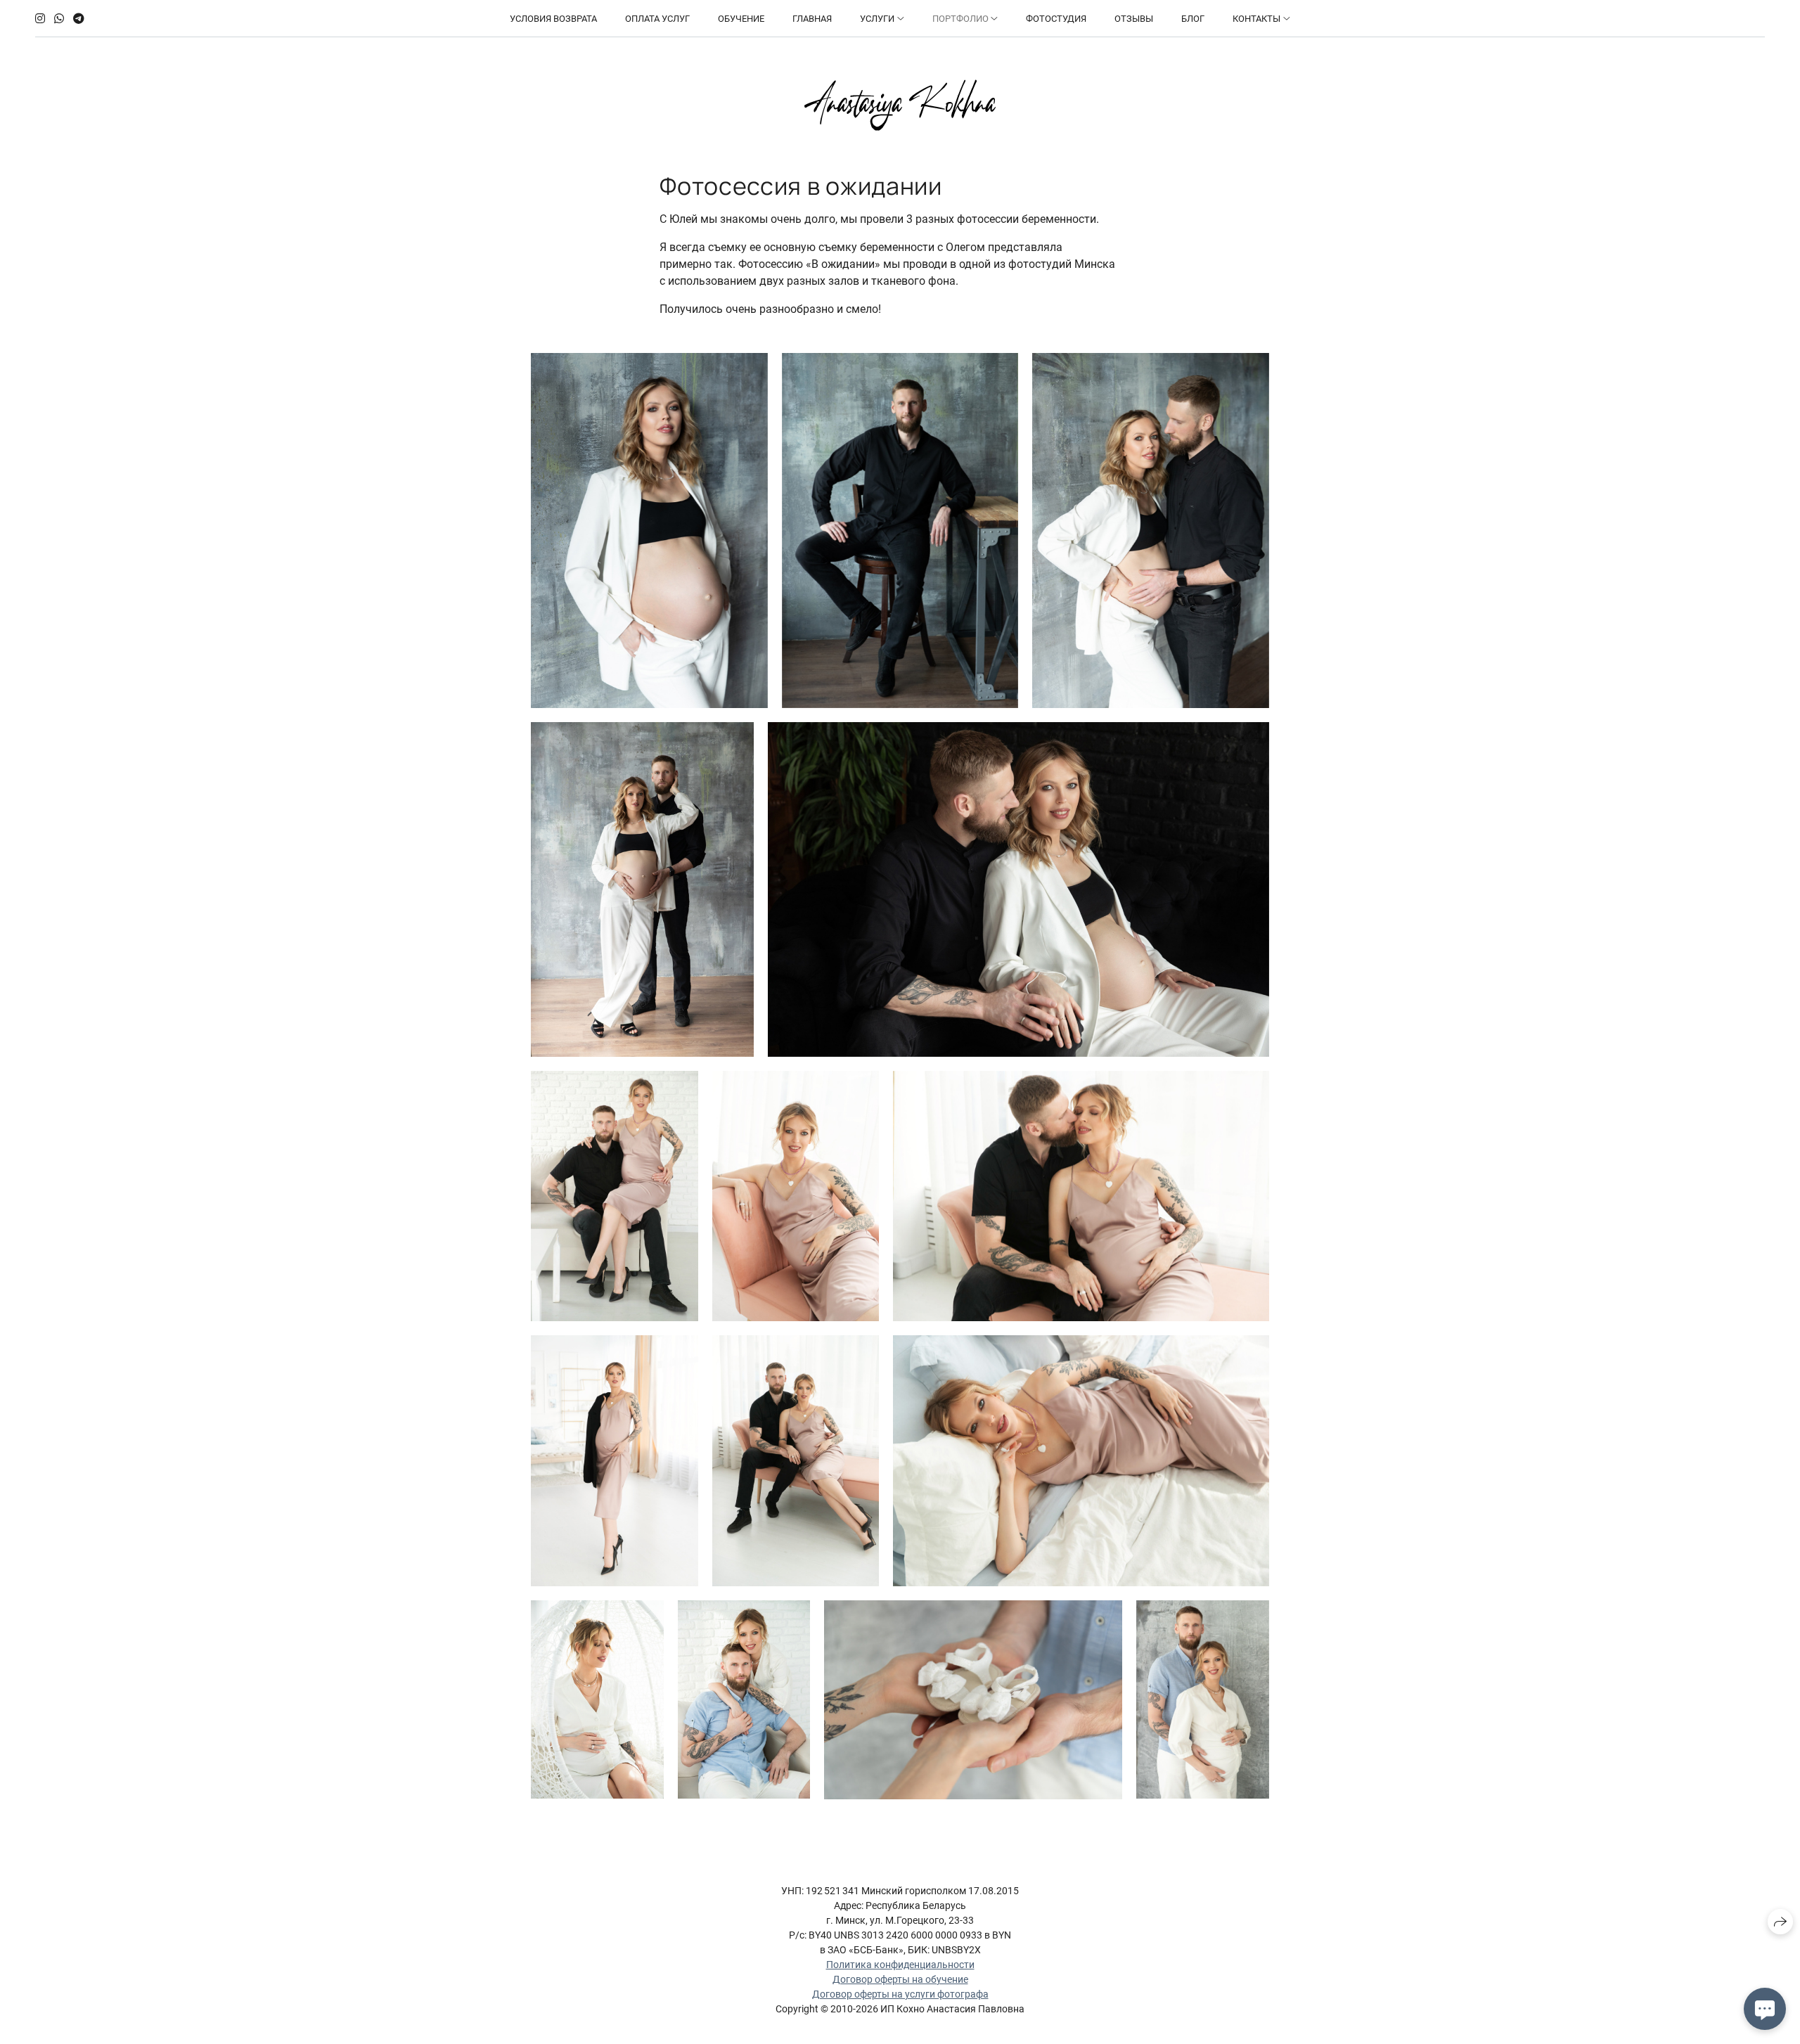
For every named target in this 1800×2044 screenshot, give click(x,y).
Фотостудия (1056, 19)
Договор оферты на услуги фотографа (900, 1994)
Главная (812, 19)
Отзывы (1134, 19)
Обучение (741, 19)
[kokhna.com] (900, 105)
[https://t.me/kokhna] (79, 19)
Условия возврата (553, 19)
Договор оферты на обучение (900, 1979)
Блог (1193, 19)
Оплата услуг (657, 19)
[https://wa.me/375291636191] (59, 19)
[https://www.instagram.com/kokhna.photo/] (40, 19)
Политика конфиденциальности (900, 1965)
